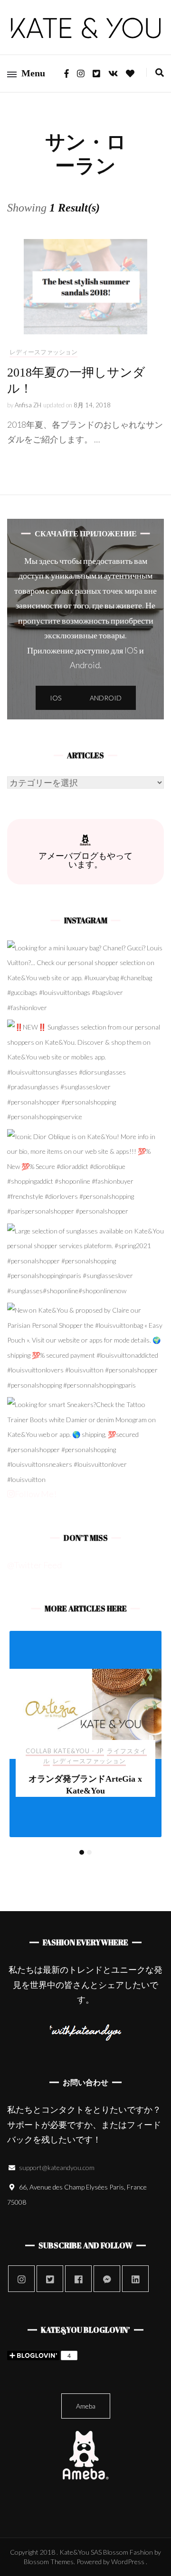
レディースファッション (43, 352)
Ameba (86, 2406)
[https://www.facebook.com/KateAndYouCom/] (78, 2279)
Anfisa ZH (28, 405)
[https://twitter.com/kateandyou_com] (50, 2279)
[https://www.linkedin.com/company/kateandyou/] (135, 2279)
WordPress (128, 2562)
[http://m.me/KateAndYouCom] (107, 2279)
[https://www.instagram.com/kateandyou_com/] (21, 2279)
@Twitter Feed (34, 1565)
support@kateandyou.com (57, 2167)
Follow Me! (36, 1494)
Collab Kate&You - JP (65, 1751)
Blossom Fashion (128, 2552)
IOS (56, 698)
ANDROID (106, 698)
